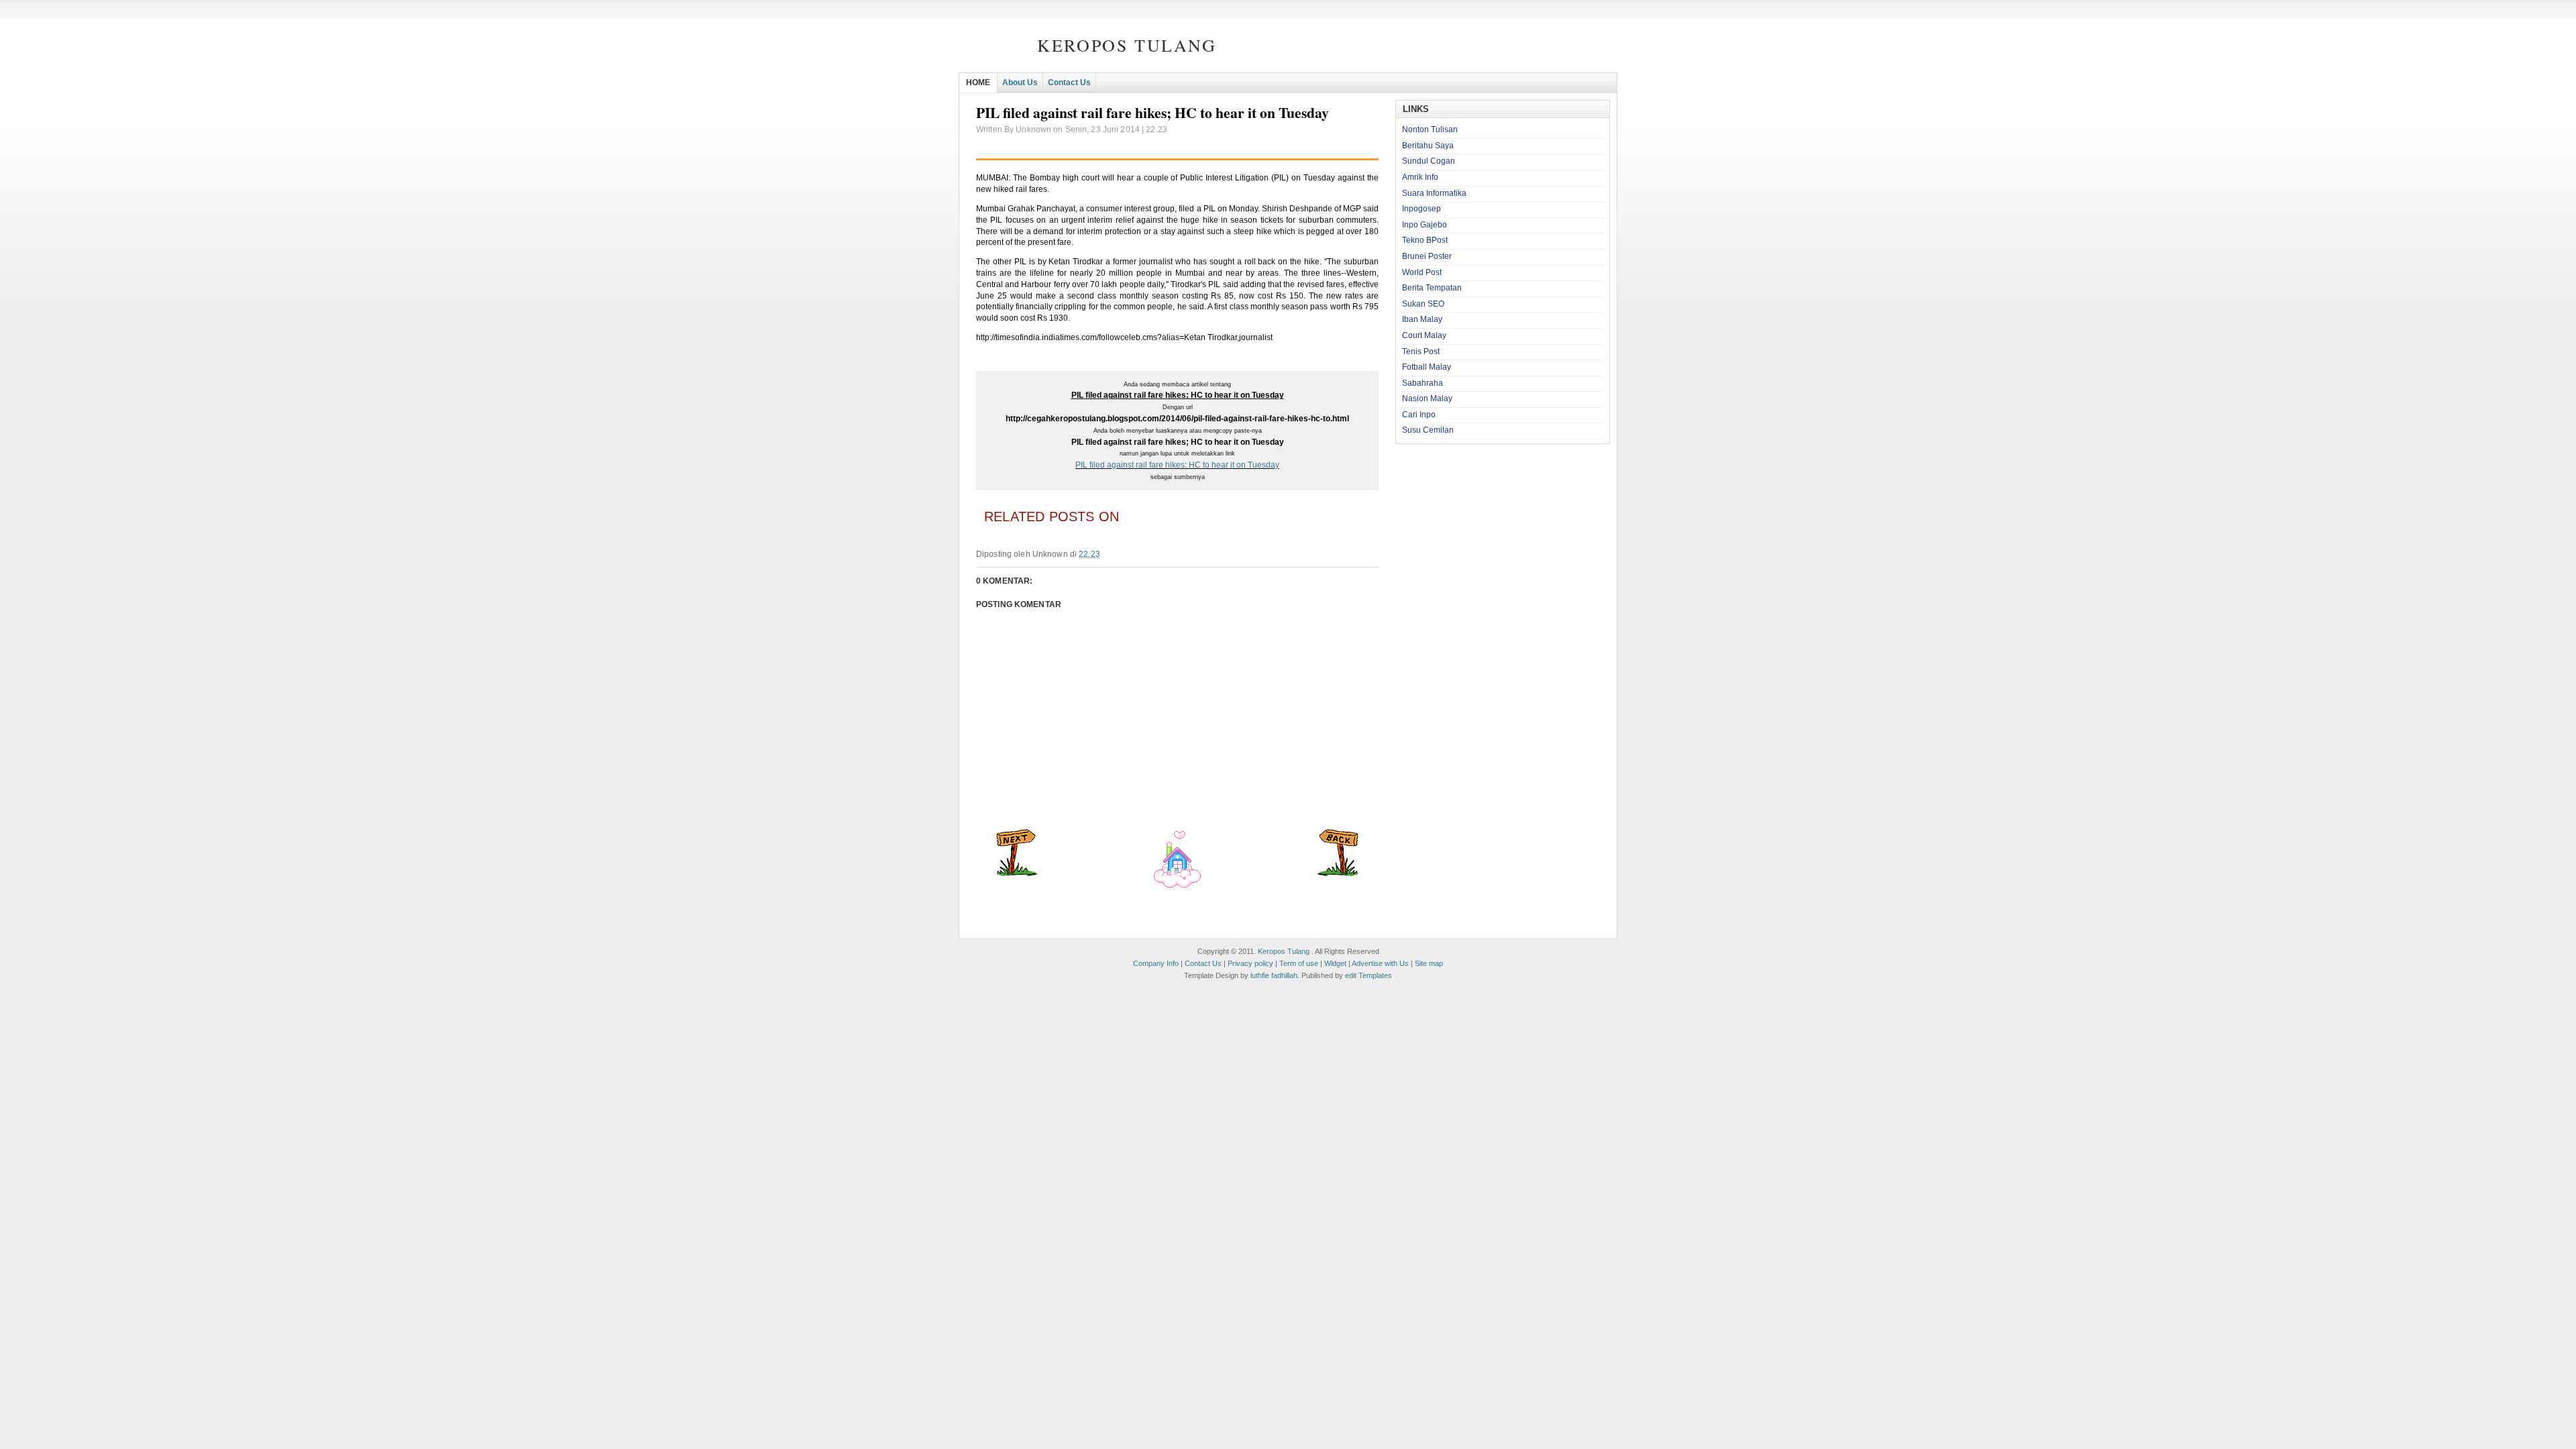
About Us (1020, 83)
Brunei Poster (1427, 256)
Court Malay (1424, 335)
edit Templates (1368, 975)
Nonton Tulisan (1430, 129)
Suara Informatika (1434, 193)
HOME (978, 83)
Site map (1429, 963)
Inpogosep (1421, 209)
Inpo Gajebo (1425, 225)
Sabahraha (1423, 383)
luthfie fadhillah (1274, 975)
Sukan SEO (1423, 304)
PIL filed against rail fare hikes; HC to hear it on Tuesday (1177, 465)
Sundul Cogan (1429, 161)
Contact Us (1069, 83)
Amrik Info (1420, 177)
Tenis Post (1421, 352)
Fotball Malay (1427, 367)
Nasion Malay (1427, 398)
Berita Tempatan (1432, 288)
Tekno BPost (1425, 240)
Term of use (1299, 963)
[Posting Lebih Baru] (1017, 873)
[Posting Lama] (1338, 873)
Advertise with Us (1380, 963)
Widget (1335, 963)
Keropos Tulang (1127, 45)
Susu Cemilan (1428, 430)
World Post (1422, 272)
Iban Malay (1422, 319)
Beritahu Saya (1428, 146)
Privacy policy (1250, 963)
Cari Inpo (1419, 415)
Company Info (1156, 963)
